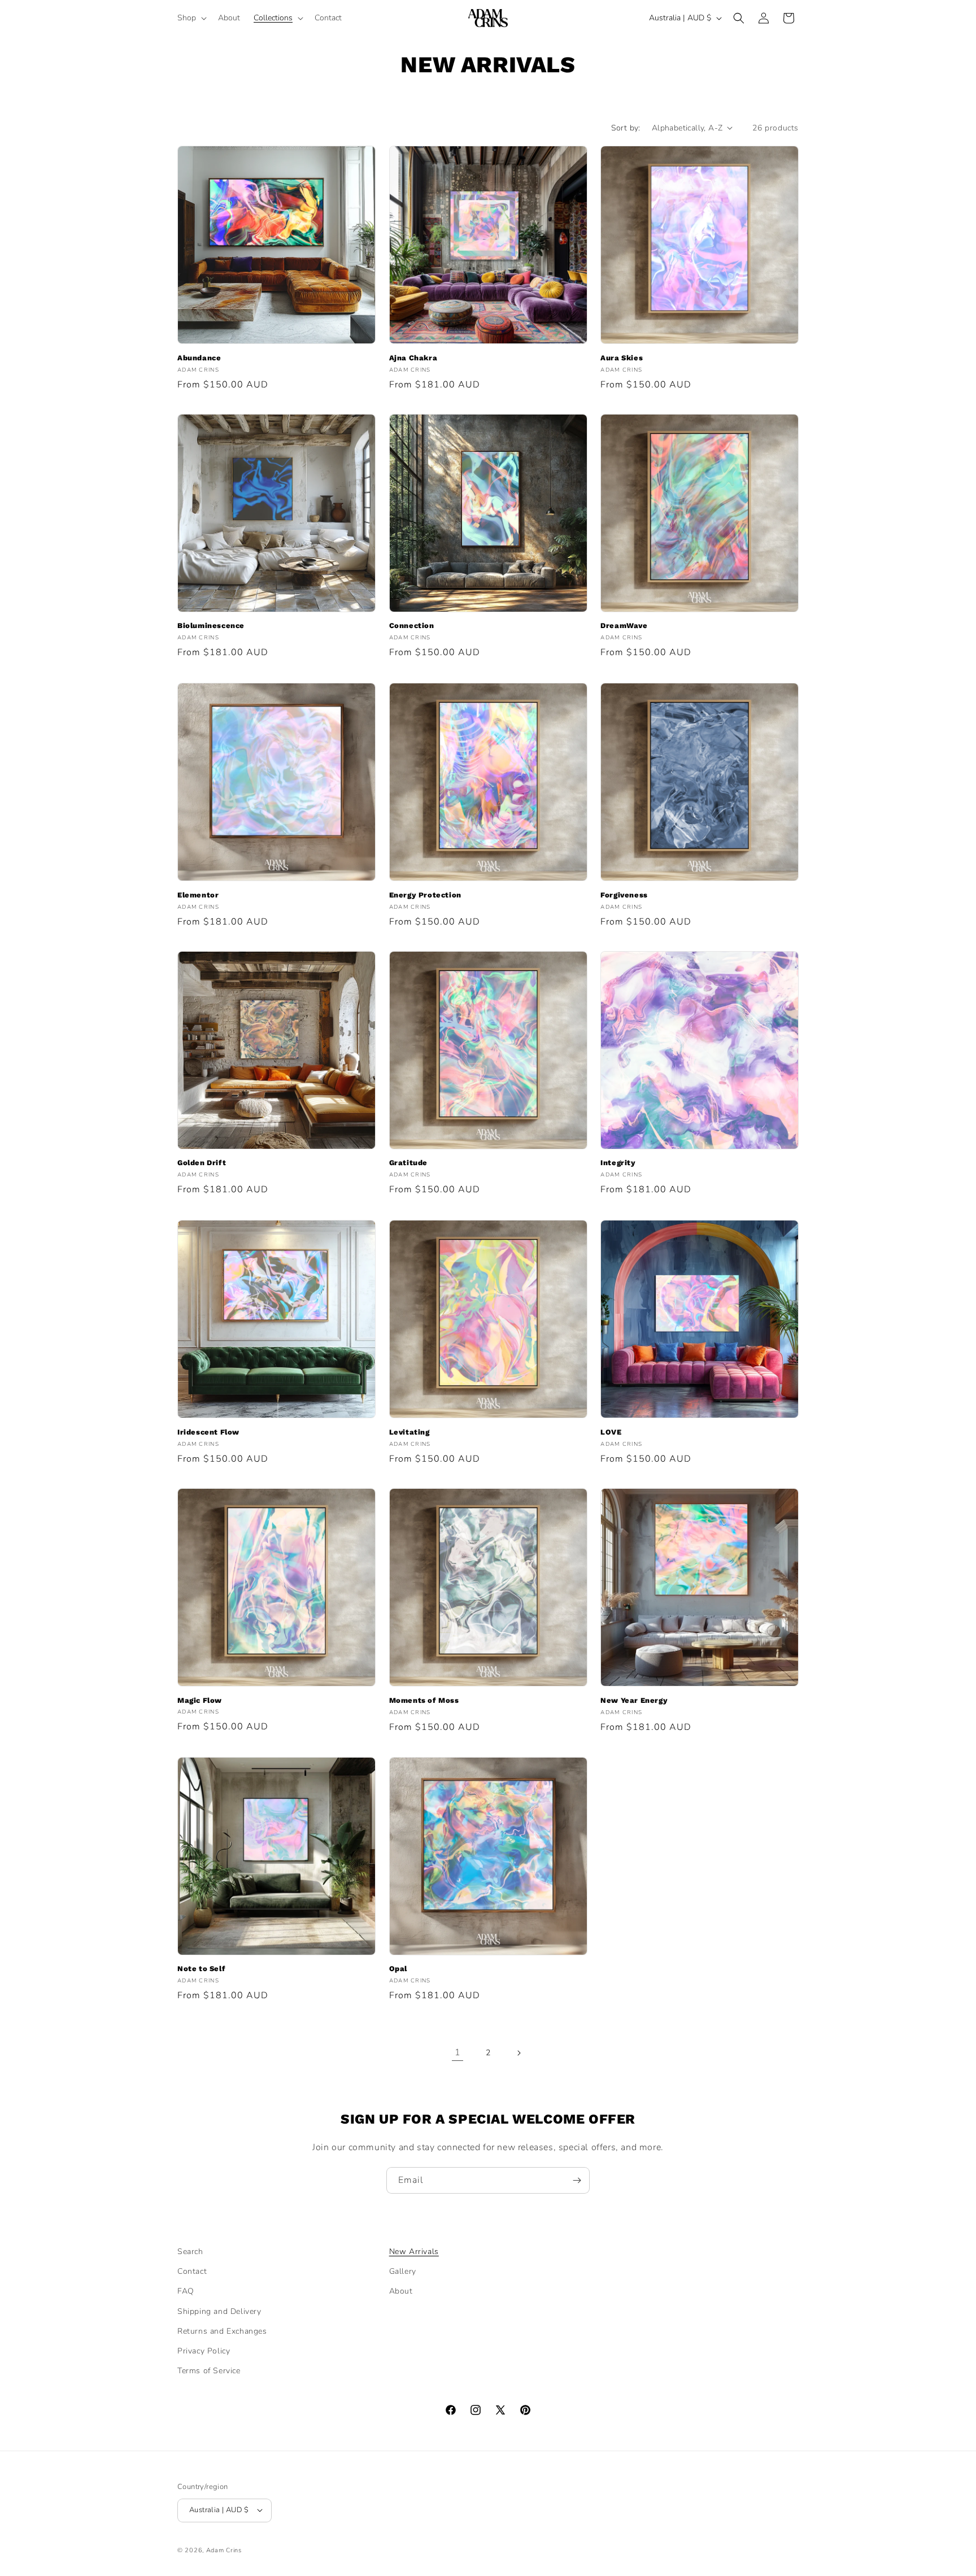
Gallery (403, 2271)
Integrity (618, 1163)
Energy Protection (425, 895)
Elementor (198, 895)
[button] (191, 18)
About (401, 2291)
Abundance (199, 358)
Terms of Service (209, 2371)
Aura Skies (622, 358)
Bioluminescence (211, 626)
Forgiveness (624, 895)
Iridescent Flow (208, 1432)
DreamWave (624, 626)
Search (190, 2252)
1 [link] (458, 2052)
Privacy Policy (204, 2350)
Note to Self (201, 1969)
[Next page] (518, 2053)
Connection (412, 626)
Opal (398, 1969)
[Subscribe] (577, 2180)
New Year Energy (634, 1700)
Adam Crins (224, 2550)
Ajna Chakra (413, 358)
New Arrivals (414, 2252)
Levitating (409, 1432)
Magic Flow (200, 1700)
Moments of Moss (424, 1700)
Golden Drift (202, 1163)
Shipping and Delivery (219, 2311)
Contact (192, 2271)
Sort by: (626, 128)
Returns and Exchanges (222, 2331)
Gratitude (408, 1163)
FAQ (186, 2291)
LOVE (611, 1432)
